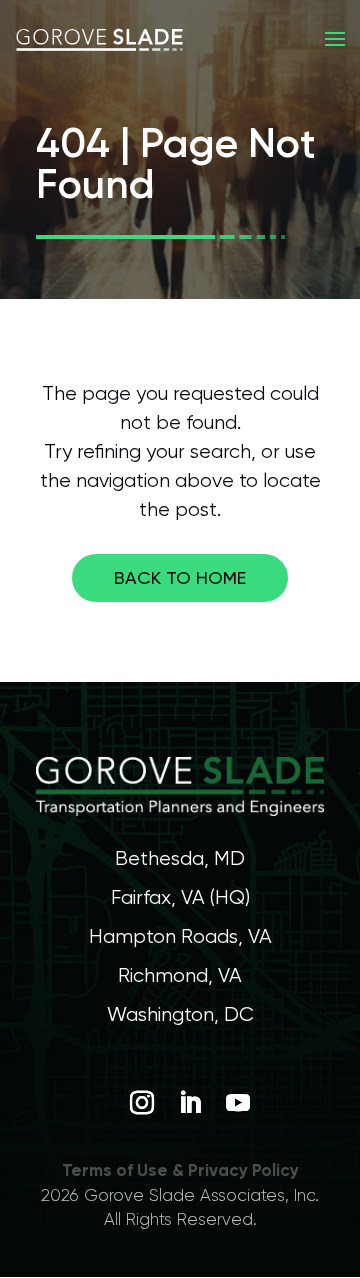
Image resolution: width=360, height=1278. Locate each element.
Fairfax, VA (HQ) (180, 897)
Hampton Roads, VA (180, 936)
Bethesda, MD (180, 858)
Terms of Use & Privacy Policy (180, 1170)
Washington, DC (180, 1014)
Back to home (180, 577)
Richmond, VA (180, 975)
